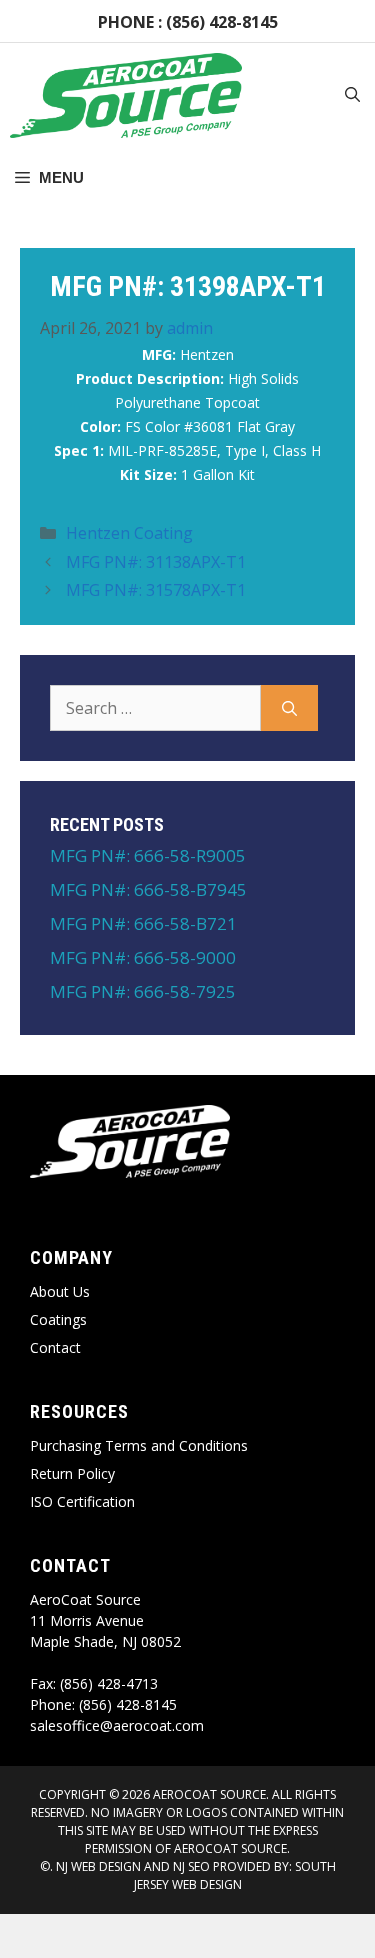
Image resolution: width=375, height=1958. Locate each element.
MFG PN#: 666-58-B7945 (148, 889)
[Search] (289, 708)
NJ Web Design (97, 1866)
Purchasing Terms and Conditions (139, 1445)
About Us (60, 1291)
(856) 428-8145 (222, 22)
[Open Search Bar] (352, 96)
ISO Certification (82, 1501)
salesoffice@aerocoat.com (117, 1725)
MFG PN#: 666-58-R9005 (148, 855)
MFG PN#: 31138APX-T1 (156, 562)
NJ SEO (191, 1866)
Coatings (58, 1319)
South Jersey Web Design (235, 1875)
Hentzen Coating (129, 533)
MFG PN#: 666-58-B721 (143, 923)
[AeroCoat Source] (126, 95)
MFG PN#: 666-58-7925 (143, 991)
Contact (55, 1347)
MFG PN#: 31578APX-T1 (156, 590)
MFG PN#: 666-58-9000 (143, 957)
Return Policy (72, 1473)
